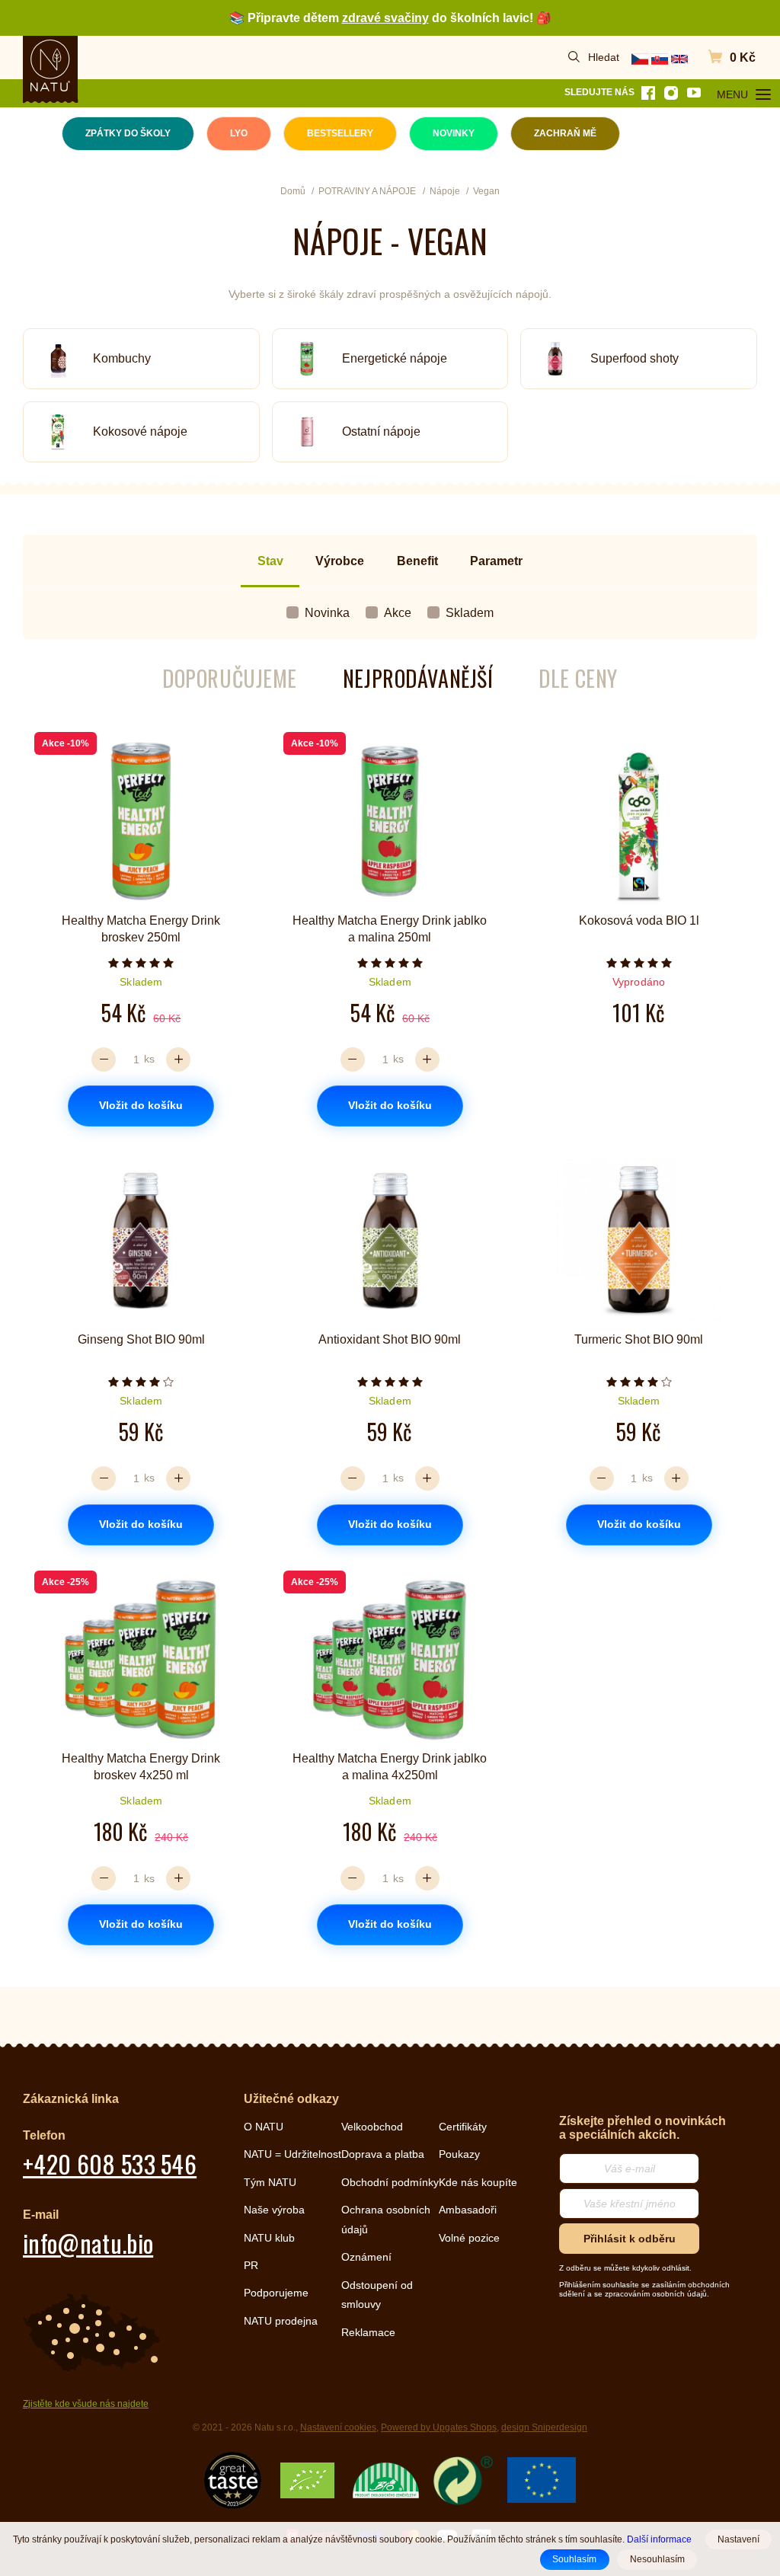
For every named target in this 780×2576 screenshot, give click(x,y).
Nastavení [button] (738, 2539)
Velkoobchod (372, 2127)
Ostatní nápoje (381, 431)
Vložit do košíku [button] (141, 1105)
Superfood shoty (635, 358)
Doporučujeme (230, 678)
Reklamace (368, 2332)
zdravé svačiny (385, 18)
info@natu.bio (88, 2243)
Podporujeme (276, 2293)
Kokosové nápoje (140, 431)
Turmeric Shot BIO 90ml (639, 1339)
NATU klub (269, 2238)
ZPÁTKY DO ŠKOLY (128, 133)
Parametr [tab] (496, 561)
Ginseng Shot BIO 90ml (141, 1339)
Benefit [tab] (417, 561)
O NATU (264, 2127)
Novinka (327, 613)
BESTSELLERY (340, 133)
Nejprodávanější (418, 678)
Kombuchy (122, 358)
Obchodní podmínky (390, 2182)
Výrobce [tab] (340, 561)
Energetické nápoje (395, 358)
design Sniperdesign (544, 2427)
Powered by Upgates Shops (439, 2427)
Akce (398, 613)
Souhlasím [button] (574, 2559)
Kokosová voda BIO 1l (639, 920)
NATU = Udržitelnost (292, 2154)
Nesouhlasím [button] (657, 2559)
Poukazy (459, 2154)
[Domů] (50, 66)
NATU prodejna (281, 2321)
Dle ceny (578, 678)
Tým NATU (270, 2182)
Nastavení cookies (338, 2427)
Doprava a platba (383, 2154)
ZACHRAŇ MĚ (565, 133)
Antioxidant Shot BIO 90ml (390, 1339)
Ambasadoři (468, 2210)
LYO (239, 133)
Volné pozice (469, 2238)
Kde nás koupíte (478, 2182)
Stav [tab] (270, 561)
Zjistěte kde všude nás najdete (86, 2404)
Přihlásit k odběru (630, 2239)
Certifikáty (463, 2127)
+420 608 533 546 (110, 2164)
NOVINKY (454, 133)
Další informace (659, 2539)
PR (251, 2265)
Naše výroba (274, 2210)
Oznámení (366, 2257)
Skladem (470, 613)
